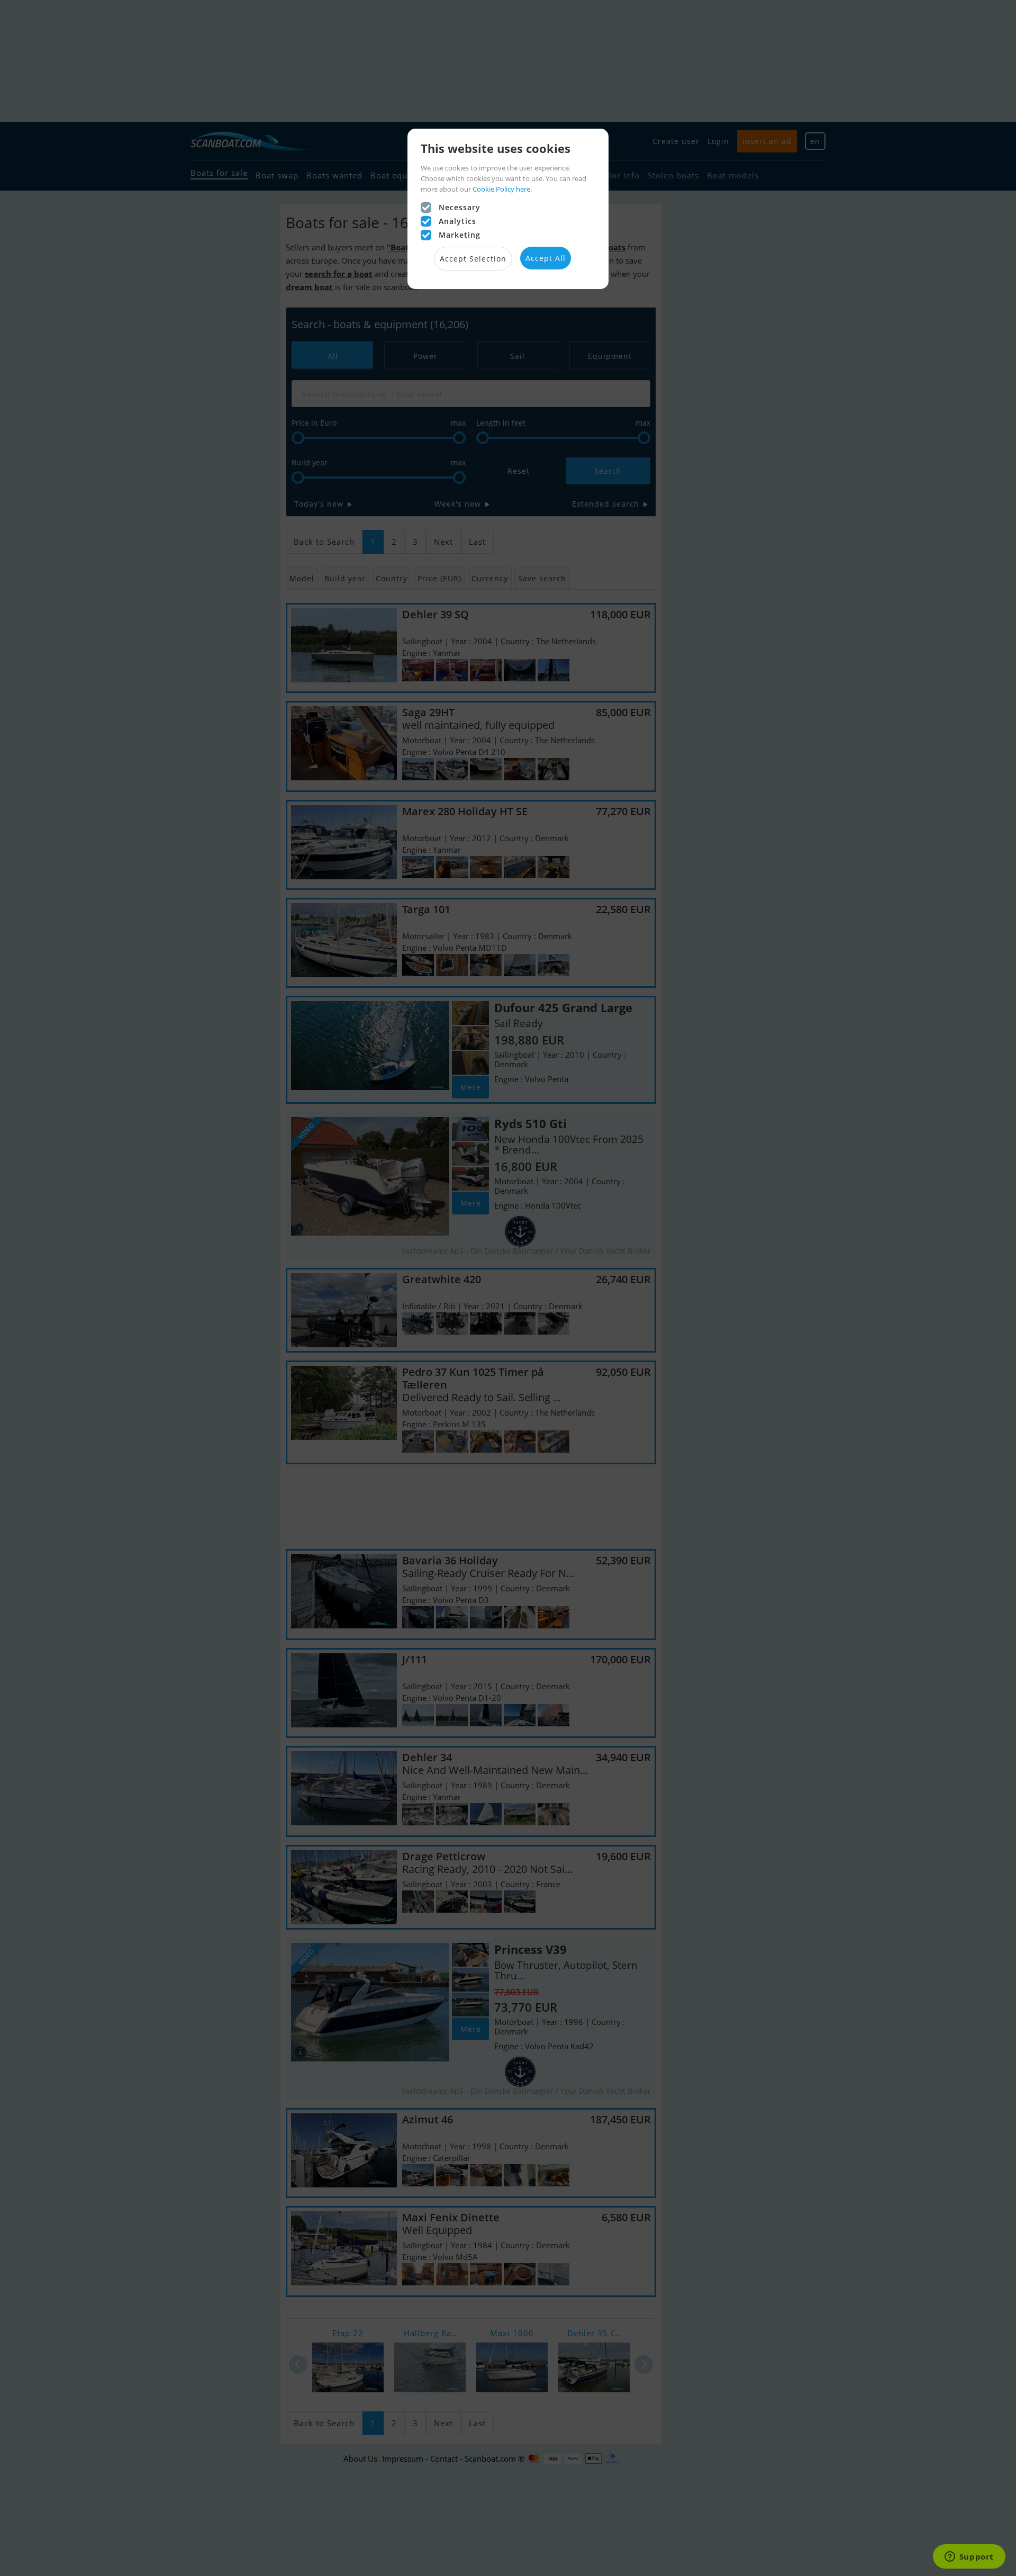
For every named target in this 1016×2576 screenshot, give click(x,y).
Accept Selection (473, 259)
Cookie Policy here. (502, 189)
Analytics (457, 221)
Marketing (460, 235)
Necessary (460, 207)
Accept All (546, 258)
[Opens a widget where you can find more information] (969, 2557)
